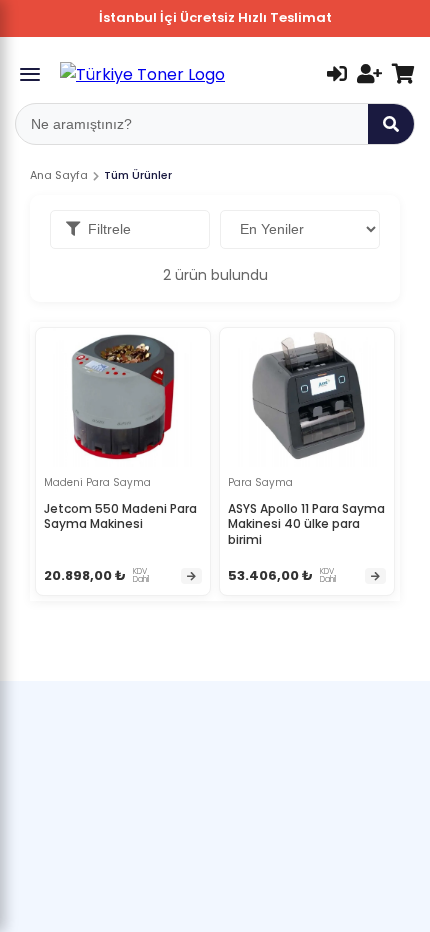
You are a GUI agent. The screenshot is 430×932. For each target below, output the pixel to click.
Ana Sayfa (59, 175)
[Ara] (391, 124)
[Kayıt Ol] (369, 74)
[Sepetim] (403, 74)
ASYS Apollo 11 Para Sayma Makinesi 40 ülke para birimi (306, 524)
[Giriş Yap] (337, 74)
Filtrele (109, 229)
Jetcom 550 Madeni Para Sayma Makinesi (120, 516)
